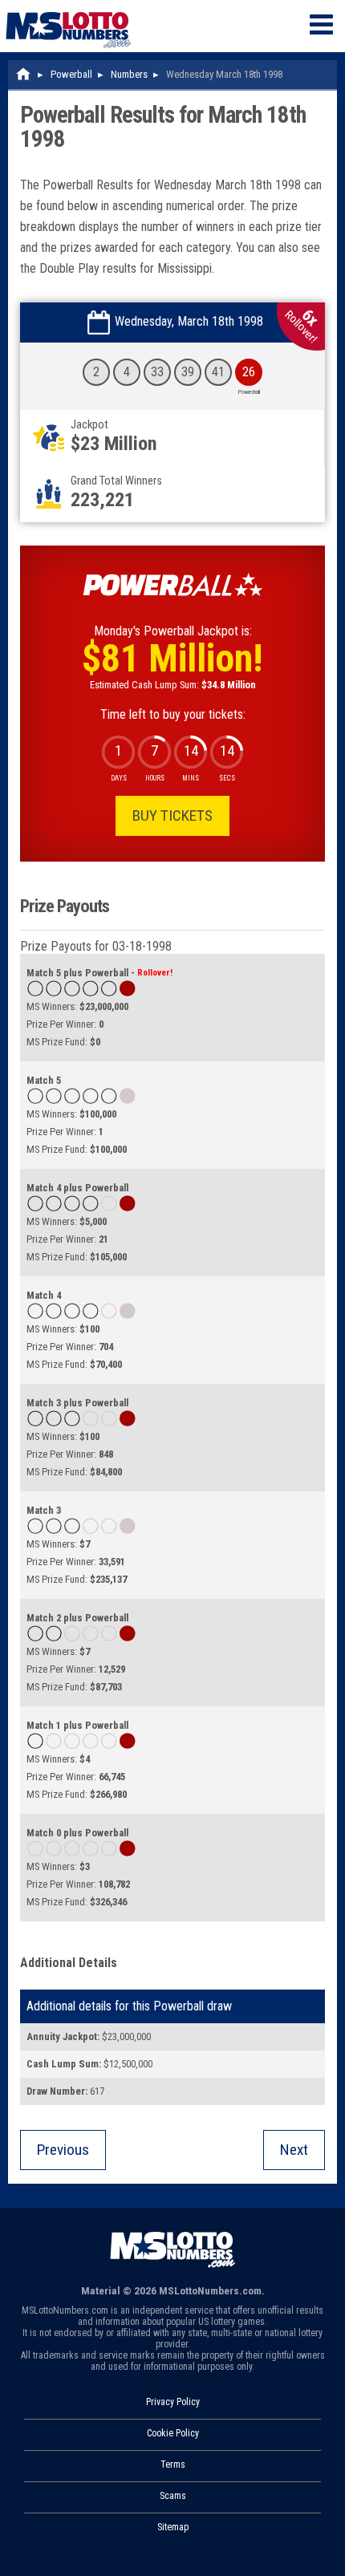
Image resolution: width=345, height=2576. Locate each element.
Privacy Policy (173, 2402)
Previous (63, 2150)
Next (294, 2150)
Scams (173, 2496)
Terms (173, 2464)
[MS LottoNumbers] (68, 8)
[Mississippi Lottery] (24, 74)
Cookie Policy (173, 2433)
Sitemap (173, 2527)
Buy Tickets (172, 815)
